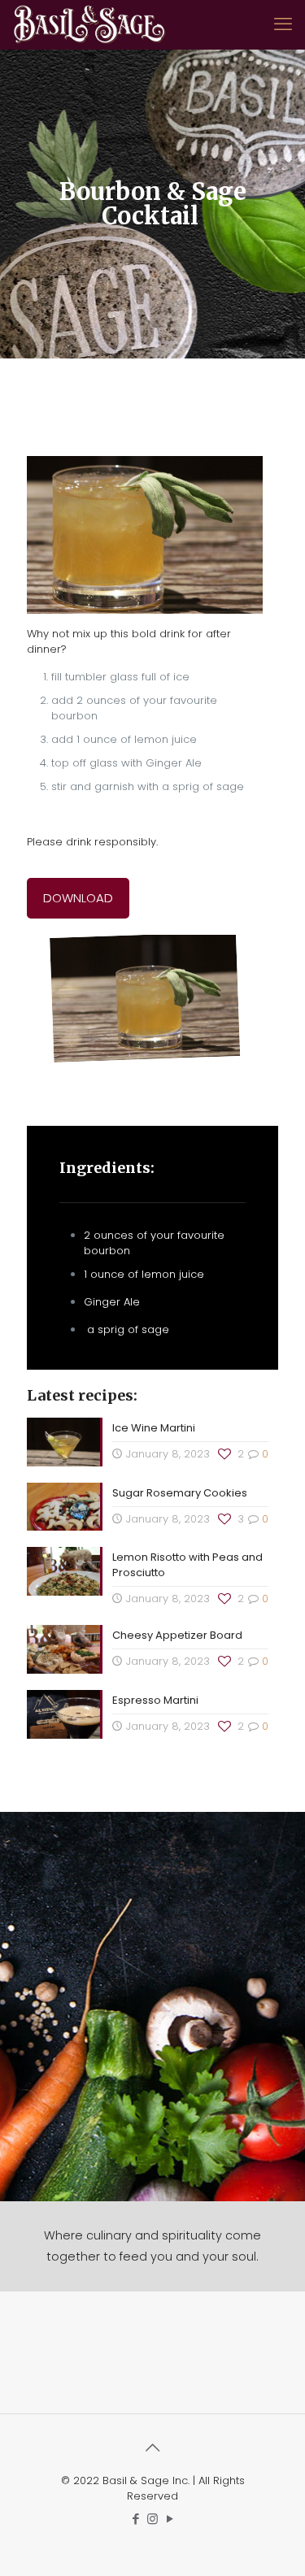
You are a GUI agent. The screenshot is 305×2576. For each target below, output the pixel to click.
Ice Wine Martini (154, 1428)
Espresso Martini (155, 1700)
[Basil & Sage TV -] (89, 24)
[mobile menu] (283, 24)
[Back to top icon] (153, 2448)
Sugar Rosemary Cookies (181, 1493)
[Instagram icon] (152, 2519)
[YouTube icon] (170, 2519)
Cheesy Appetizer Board (177, 1635)
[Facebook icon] (135, 2519)
